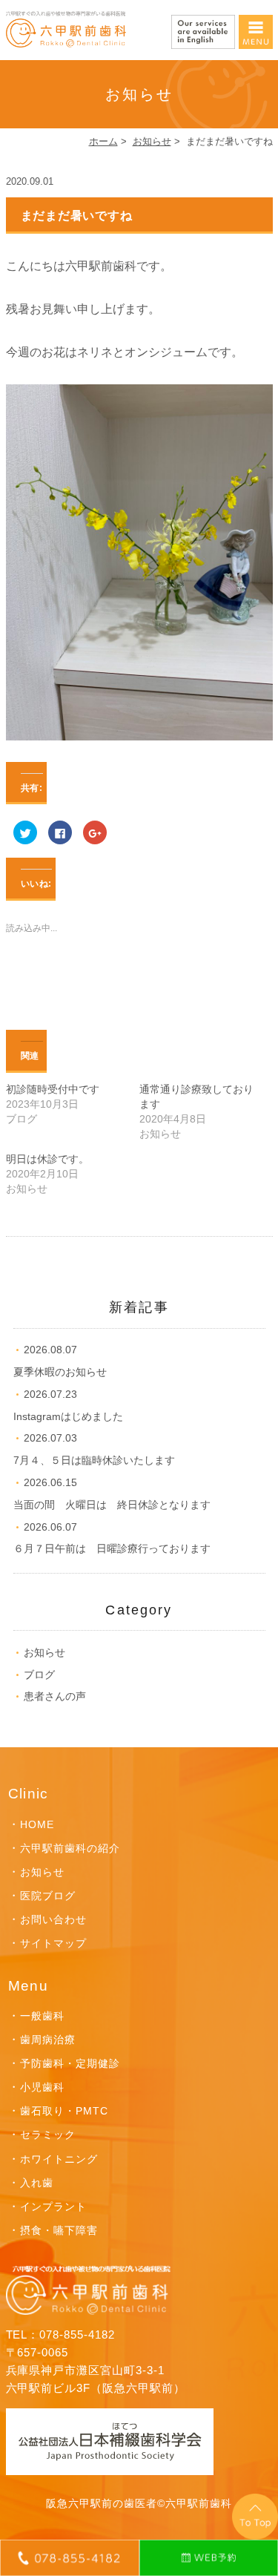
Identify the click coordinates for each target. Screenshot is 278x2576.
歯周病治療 (48, 2040)
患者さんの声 (55, 1696)
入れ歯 (37, 2183)
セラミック (48, 2135)
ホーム (103, 141)
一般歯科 (42, 2016)
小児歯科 (42, 2087)
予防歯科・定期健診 (70, 2063)
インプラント (53, 2207)
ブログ (39, 1675)
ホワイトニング (59, 2159)
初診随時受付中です (53, 1089)
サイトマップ (53, 1943)
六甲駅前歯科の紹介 (70, 1848)
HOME (37, 1824)
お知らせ (152, 141)
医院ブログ (48, 1896)
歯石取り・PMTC (64, 2111)
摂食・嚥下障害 (59, 2230)
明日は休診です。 (47, 1159)
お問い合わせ (53, 1919)
